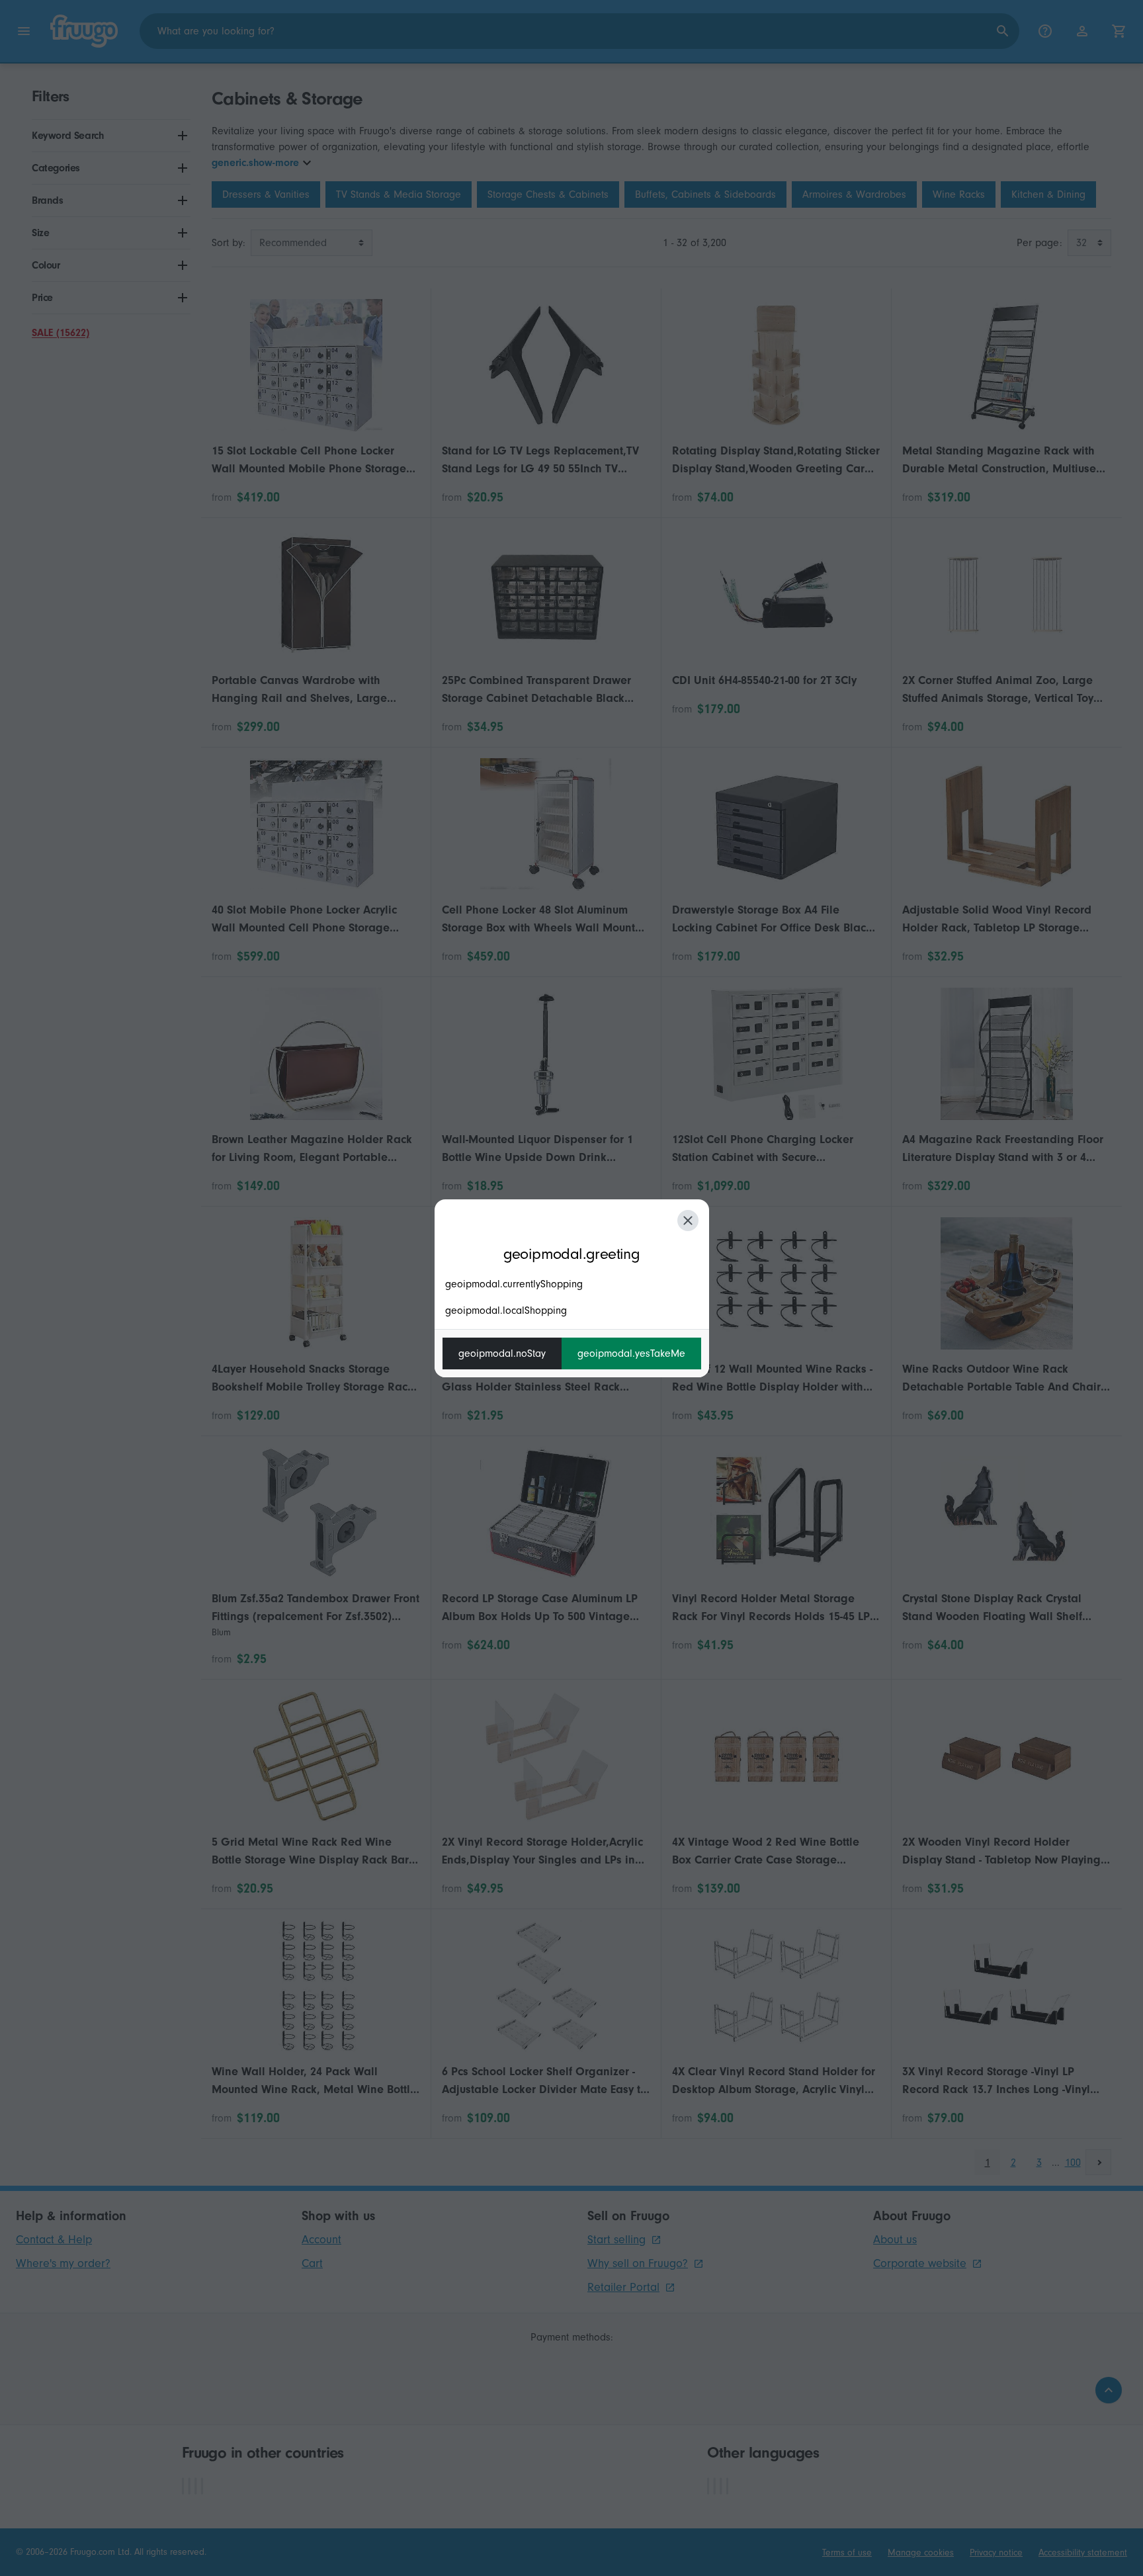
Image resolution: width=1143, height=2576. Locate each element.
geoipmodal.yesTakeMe (631, 1353)
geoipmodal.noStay (502, 1353)
